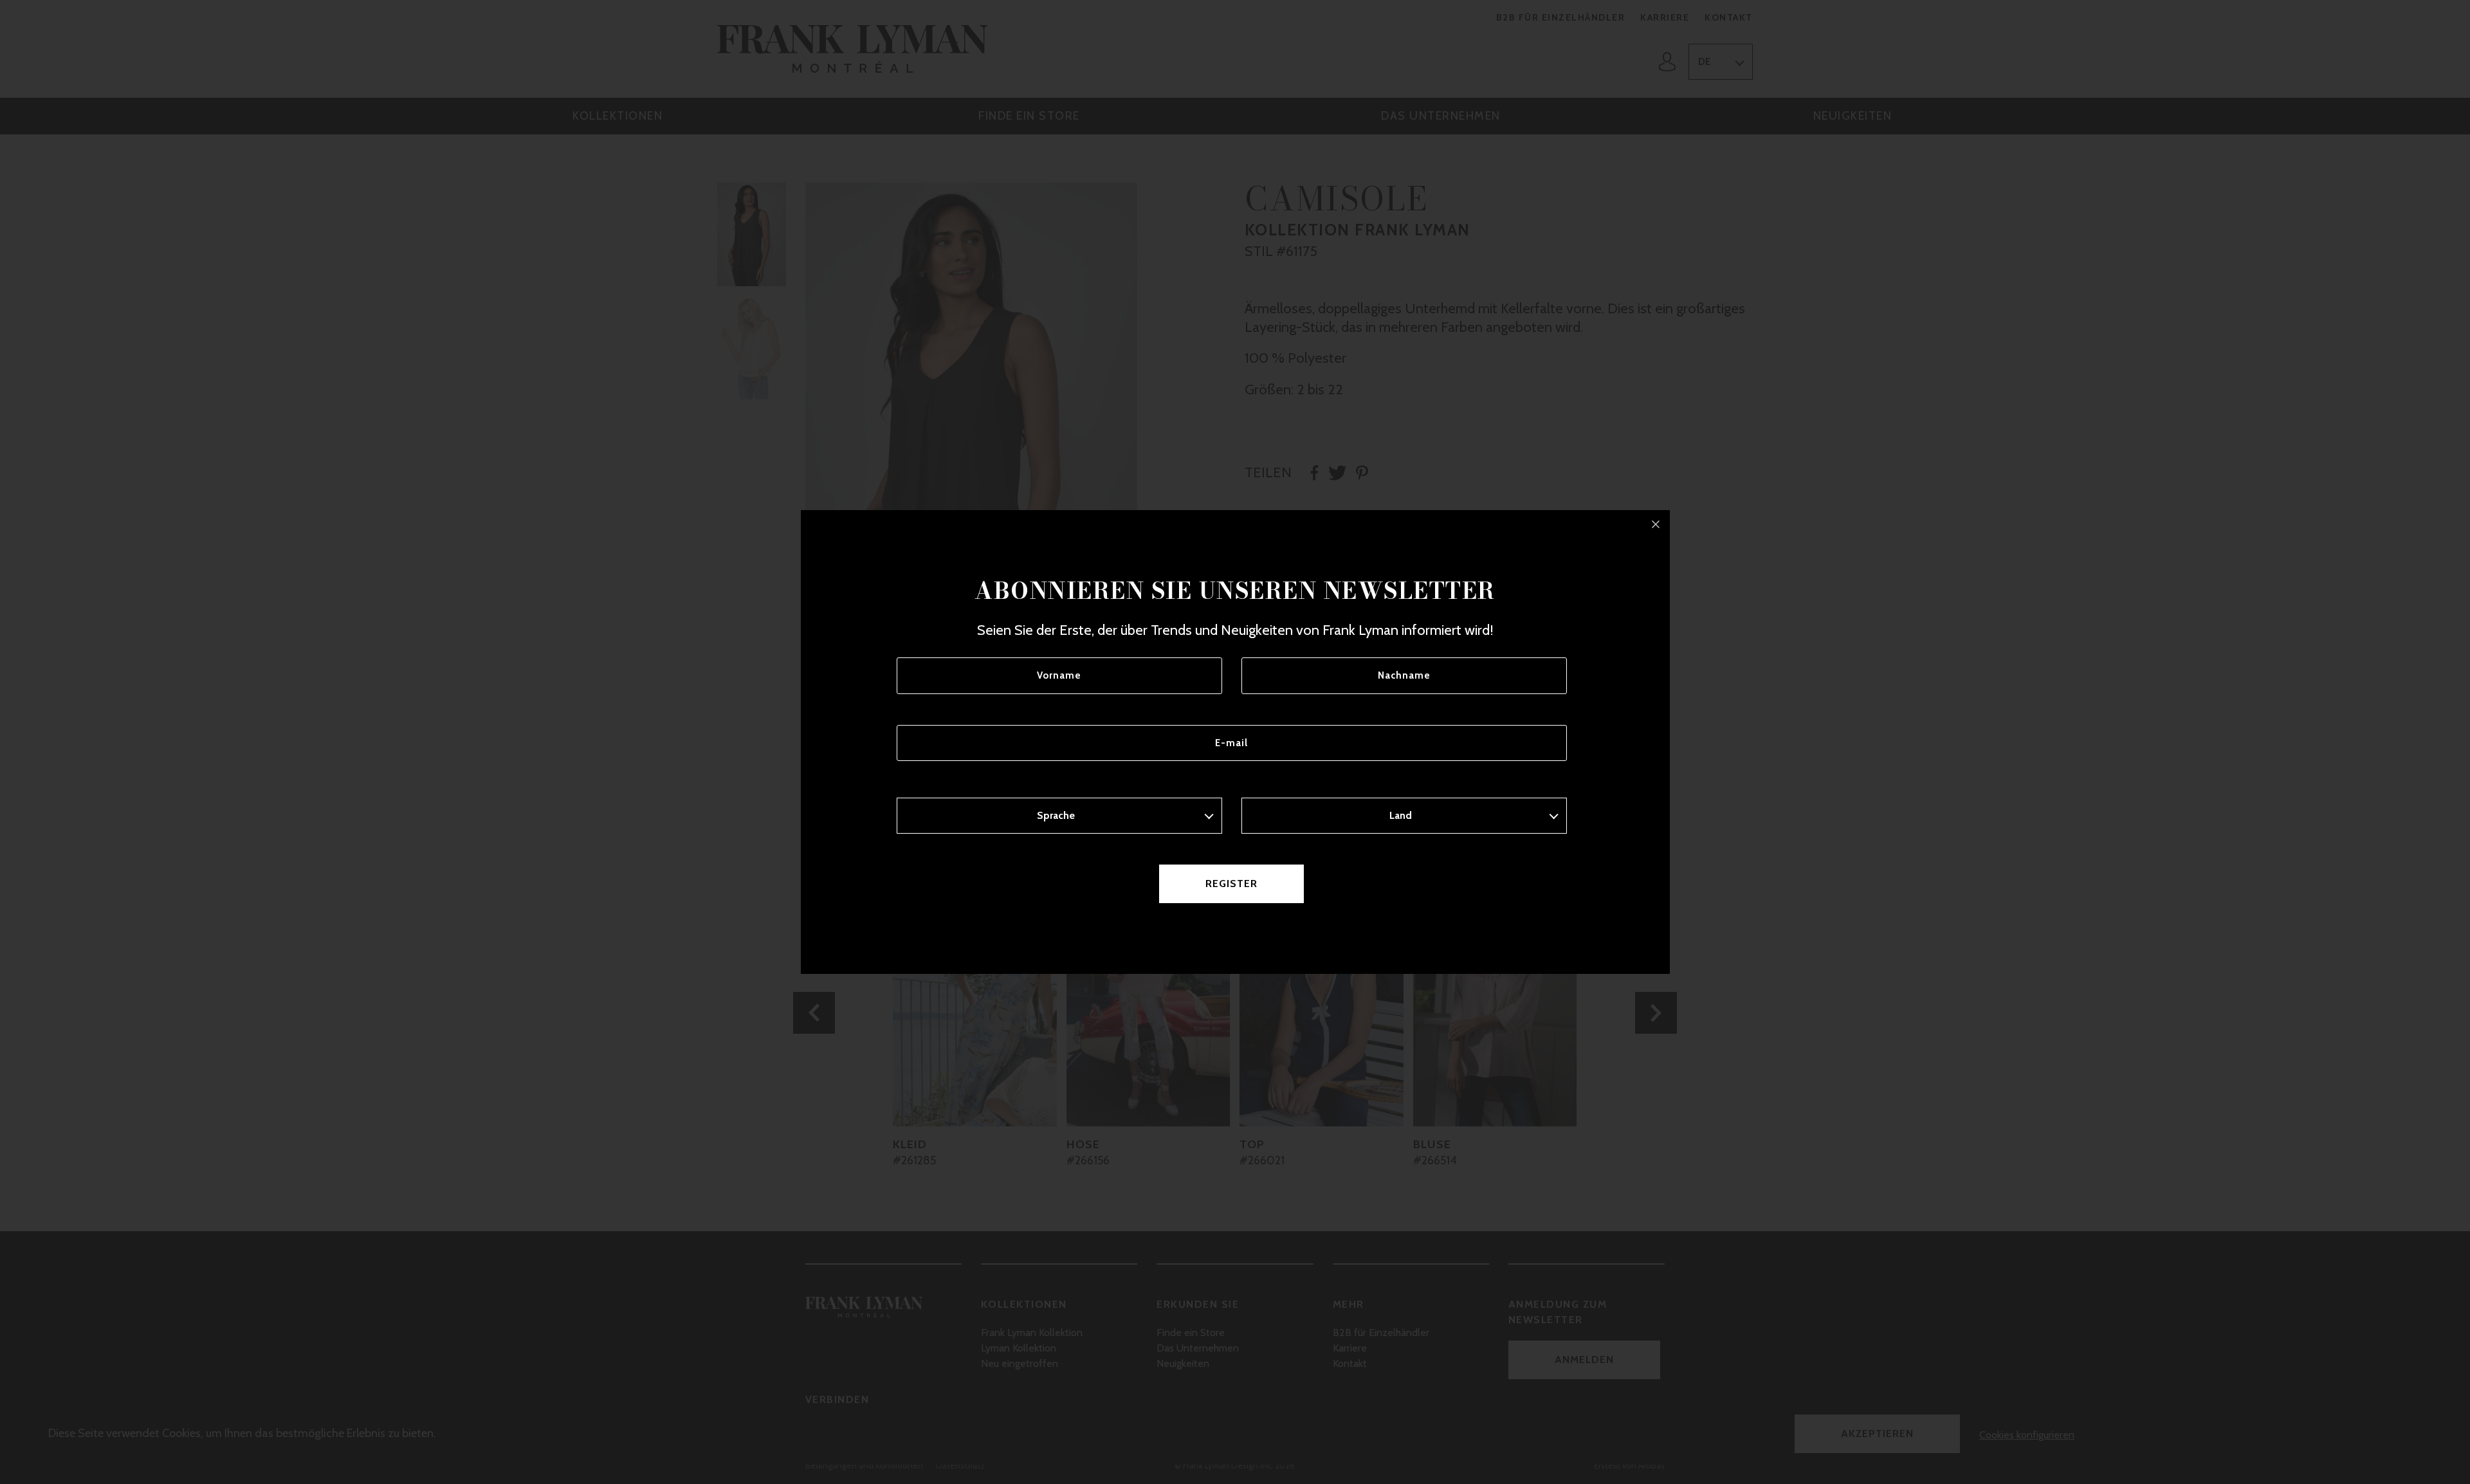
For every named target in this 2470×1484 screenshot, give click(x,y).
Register (1231, 884)
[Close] (1656, 524)
